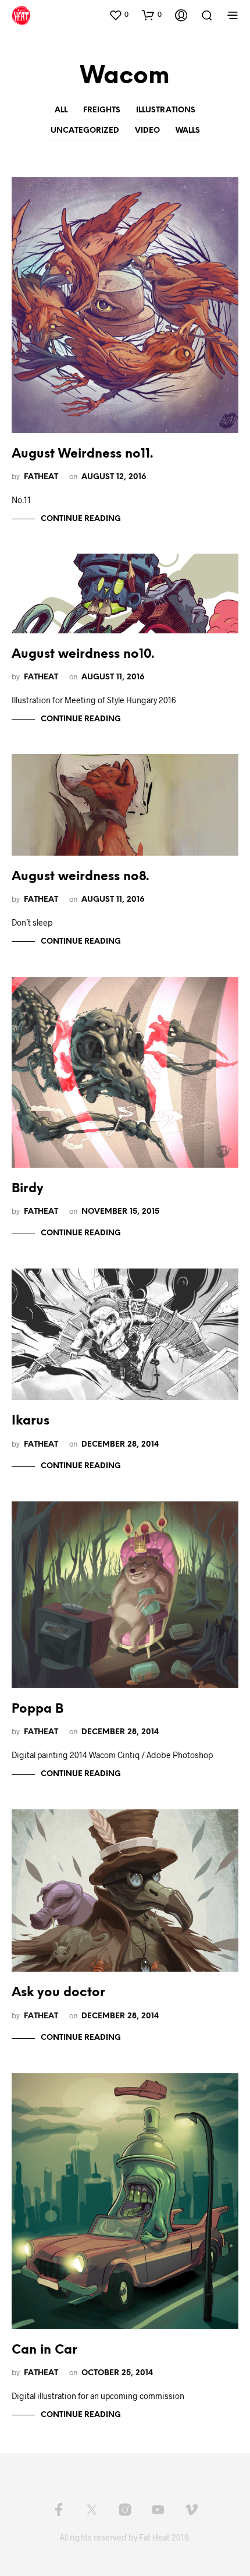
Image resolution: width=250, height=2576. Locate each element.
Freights (102, 110)
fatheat (41, 477)
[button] (119, 15)
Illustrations (166, 110)
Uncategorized (85, 131)
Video (147, 131)
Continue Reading (81, 519)
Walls (188, 131)
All (61, 110)
